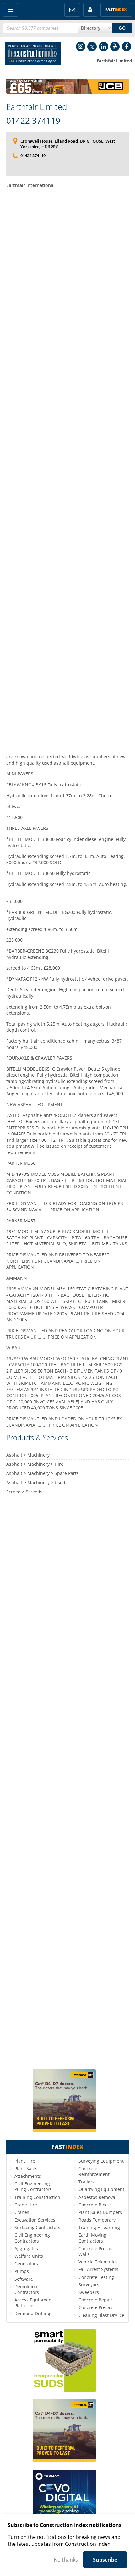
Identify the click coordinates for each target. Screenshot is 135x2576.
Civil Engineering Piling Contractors (33, 2186)
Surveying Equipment (101, 2161)
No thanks (66, 2560)
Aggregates (26, 2248)
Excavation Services (35, 2220)
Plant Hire (25, 2161)
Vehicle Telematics (98, 2262)
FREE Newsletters (72, 10)
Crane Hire (26, 2205)
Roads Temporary (97, 2220)
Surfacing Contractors (37, 2227)
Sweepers (89, 2292)
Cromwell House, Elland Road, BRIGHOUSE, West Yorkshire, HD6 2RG (68, 144)
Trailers (86, 2182)
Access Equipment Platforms (34, 2303)
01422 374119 (33, 121)
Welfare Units (29, 2256)
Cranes (22, 2212)
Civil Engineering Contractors (32, 2238)
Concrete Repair (95, 2300)
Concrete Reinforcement (94, 2171)
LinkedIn (104, 47)
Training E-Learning (99, 2227)
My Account (90, 10)
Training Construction (37, 2197)
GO (122, 28)
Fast (116, 10)
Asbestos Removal (97, 2197)
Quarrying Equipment (101, 2189)
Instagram (81, 47)
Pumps (22, 2271)
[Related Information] (67, 92)
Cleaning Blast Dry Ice (101, 2315)
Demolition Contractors (27, 2289)
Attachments (28, 2176)
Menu (11, 10)
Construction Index (33, 55)
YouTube (115, 47)
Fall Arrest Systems (98, 2269)
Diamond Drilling (32, 2313)
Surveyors (89, 2285)
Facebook (127, 47)
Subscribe (105, 2560)
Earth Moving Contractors (92, 2238)
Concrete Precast (96, 2307)
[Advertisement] (67, 470)
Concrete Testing (96, 2277)
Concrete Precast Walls (96, 2251)
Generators (26, 2264)
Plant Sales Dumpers (100, 2212)
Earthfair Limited (37, 107)
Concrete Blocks (95, 2205)
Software (24, 2279)
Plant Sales (26, 2168)
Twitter (92, 47)
